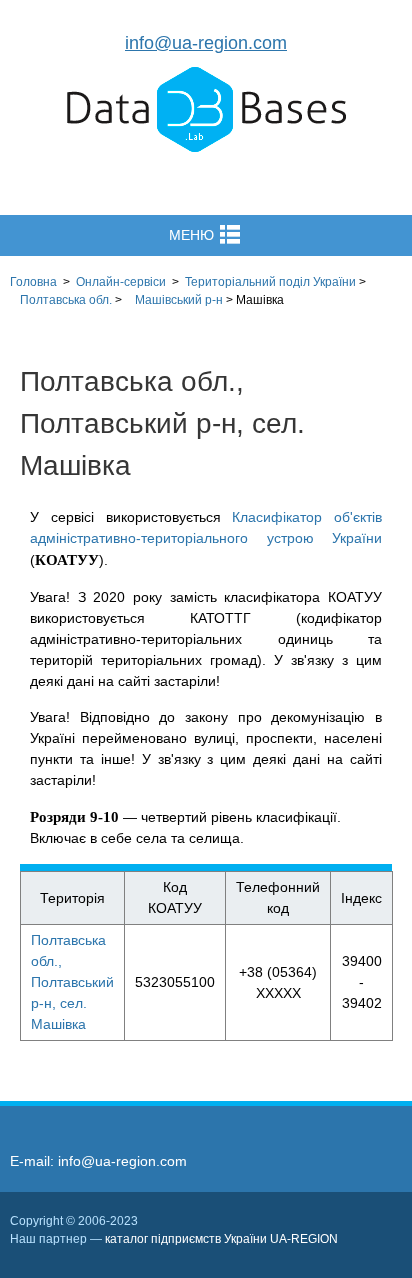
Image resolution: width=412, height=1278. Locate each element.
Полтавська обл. (66, 300)
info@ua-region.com (206, 43)
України (270, 282)
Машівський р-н (179, 300)
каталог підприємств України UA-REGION (221, 1239)
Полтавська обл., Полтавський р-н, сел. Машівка (72, 982)
